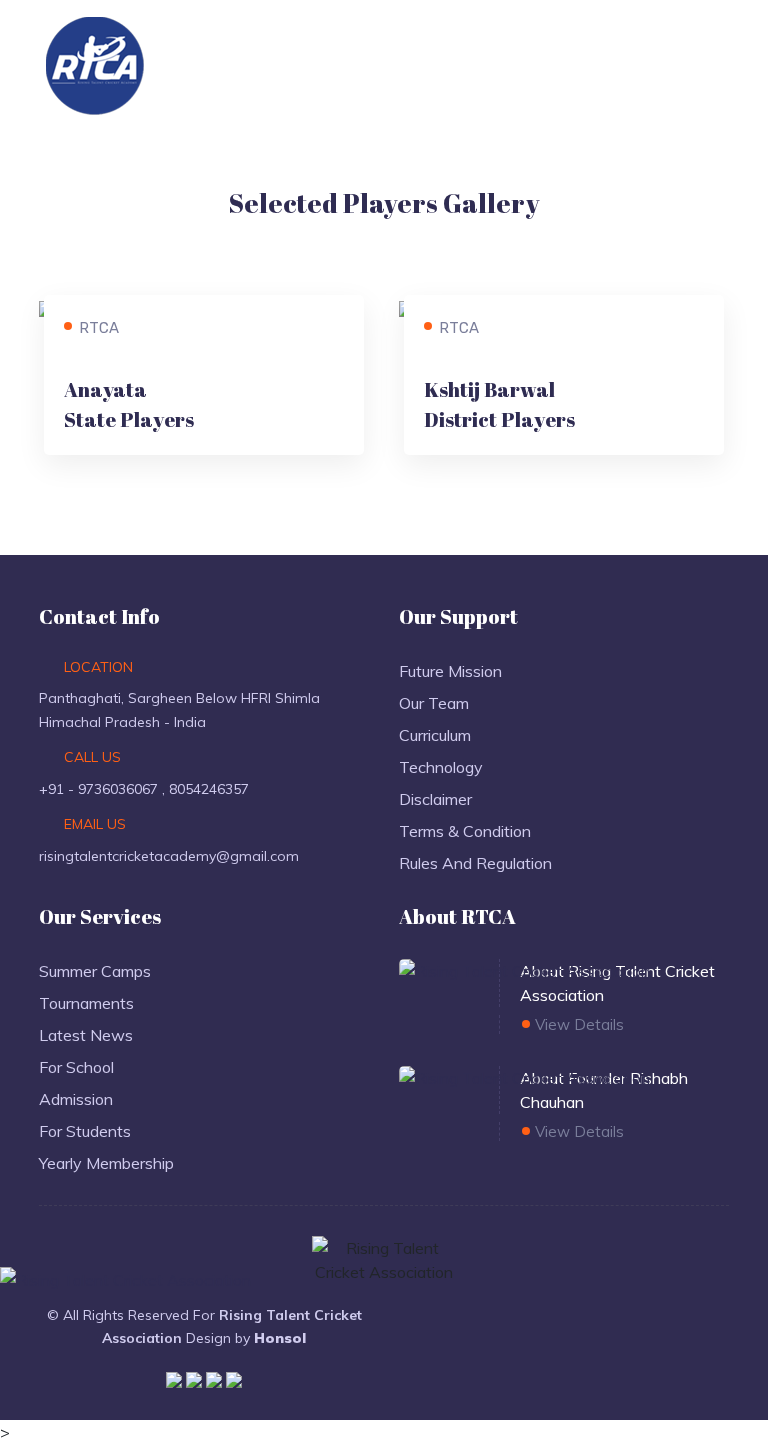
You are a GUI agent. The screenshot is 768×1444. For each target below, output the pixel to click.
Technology (441, 767)
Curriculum (435, 735)
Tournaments (86, 1003)
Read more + (111, 426)
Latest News (86, 1035)
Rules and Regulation (475, 863)
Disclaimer (435, 799)
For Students (85, 1131)
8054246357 (209, 789)
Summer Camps (95, 971)
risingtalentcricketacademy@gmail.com (169, 856)
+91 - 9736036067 (100, 789)
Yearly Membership (106, 1163)
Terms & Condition (465, 831)
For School (76, 1067)
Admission (76, 1099)
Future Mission (450, 671)
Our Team (434, 703)
